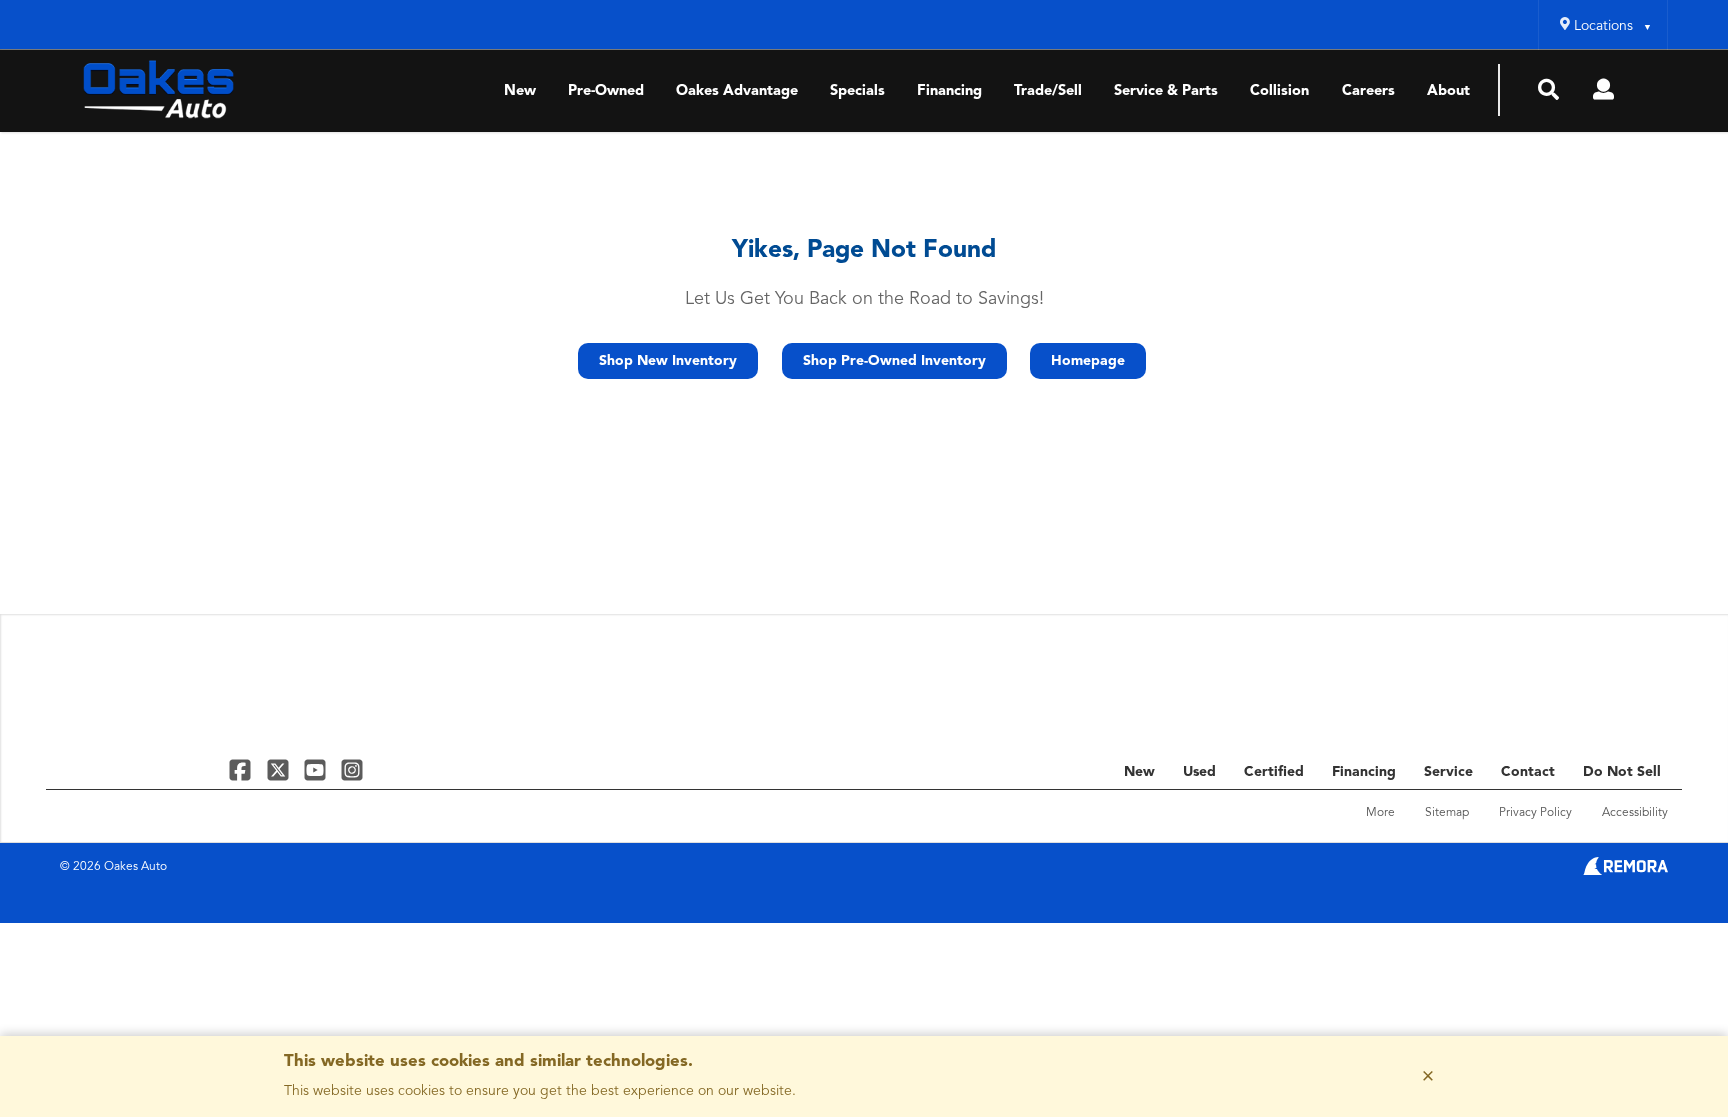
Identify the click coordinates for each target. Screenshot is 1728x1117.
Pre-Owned (606, 91)
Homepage (1088, 361)
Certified (1274, 772)
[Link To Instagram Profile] (352, 769)
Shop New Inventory (668, 361)
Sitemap (1447, 813)
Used (1199, 772)
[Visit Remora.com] (1625, 871)
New (520, 91)
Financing (949, 91)
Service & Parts (1166, 91)
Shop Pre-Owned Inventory (894, 361)
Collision (1279, 91)
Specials (857, 91)
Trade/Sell (1048, 91)
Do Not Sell (1622, 772)
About (1448, 91)
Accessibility (1635, 813)
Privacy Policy (1535, 813)
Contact (1528, 772)
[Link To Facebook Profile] (242, 769)
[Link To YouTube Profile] (317, 769)
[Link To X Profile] (279, 769)
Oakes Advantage (737, 91)
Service (1448, 772)
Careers (1368, 91)
